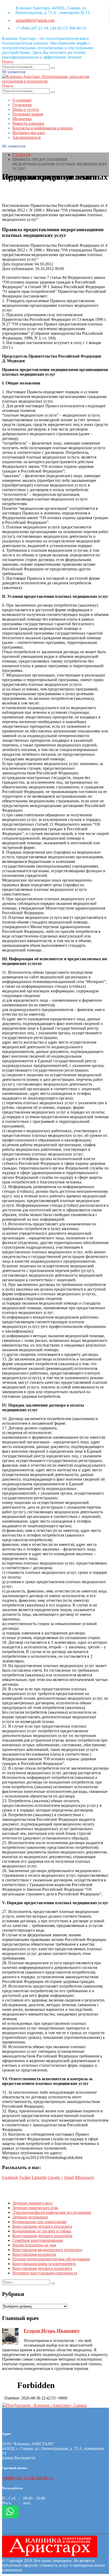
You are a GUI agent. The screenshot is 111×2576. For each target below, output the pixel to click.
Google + (55, 2177)
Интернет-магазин (29, 133)
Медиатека (22, 119)
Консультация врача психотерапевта (44, 2264)
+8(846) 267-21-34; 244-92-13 (27, 2478)
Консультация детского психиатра (42, 2236)
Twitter (25, 2177)
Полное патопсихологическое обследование (51, 2259)
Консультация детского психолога (42, 2226)
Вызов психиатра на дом (34, 2245)
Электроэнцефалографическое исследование (52, 2212)
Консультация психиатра (34, 2254)
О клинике (22, 100)
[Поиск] (53, 68)
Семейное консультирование (38, 2240)
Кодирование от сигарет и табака (42, 2231)
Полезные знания (28, 114)
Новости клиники (28, 123)
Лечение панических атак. (36, 2208)
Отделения (22, 105)
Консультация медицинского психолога (47, 2250)
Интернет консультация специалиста (45, 2273)
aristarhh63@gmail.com (35, 20)
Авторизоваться (26, 137)
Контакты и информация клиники (43, 128)
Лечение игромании (30, 2217)
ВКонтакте (84, 2177)
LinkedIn (39, 2177)
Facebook (10, 2177)
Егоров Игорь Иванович (52, 2331)
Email (69, 2177)
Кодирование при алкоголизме (39, 2222)
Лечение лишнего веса (32, 2203)
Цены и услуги (26, 109)
